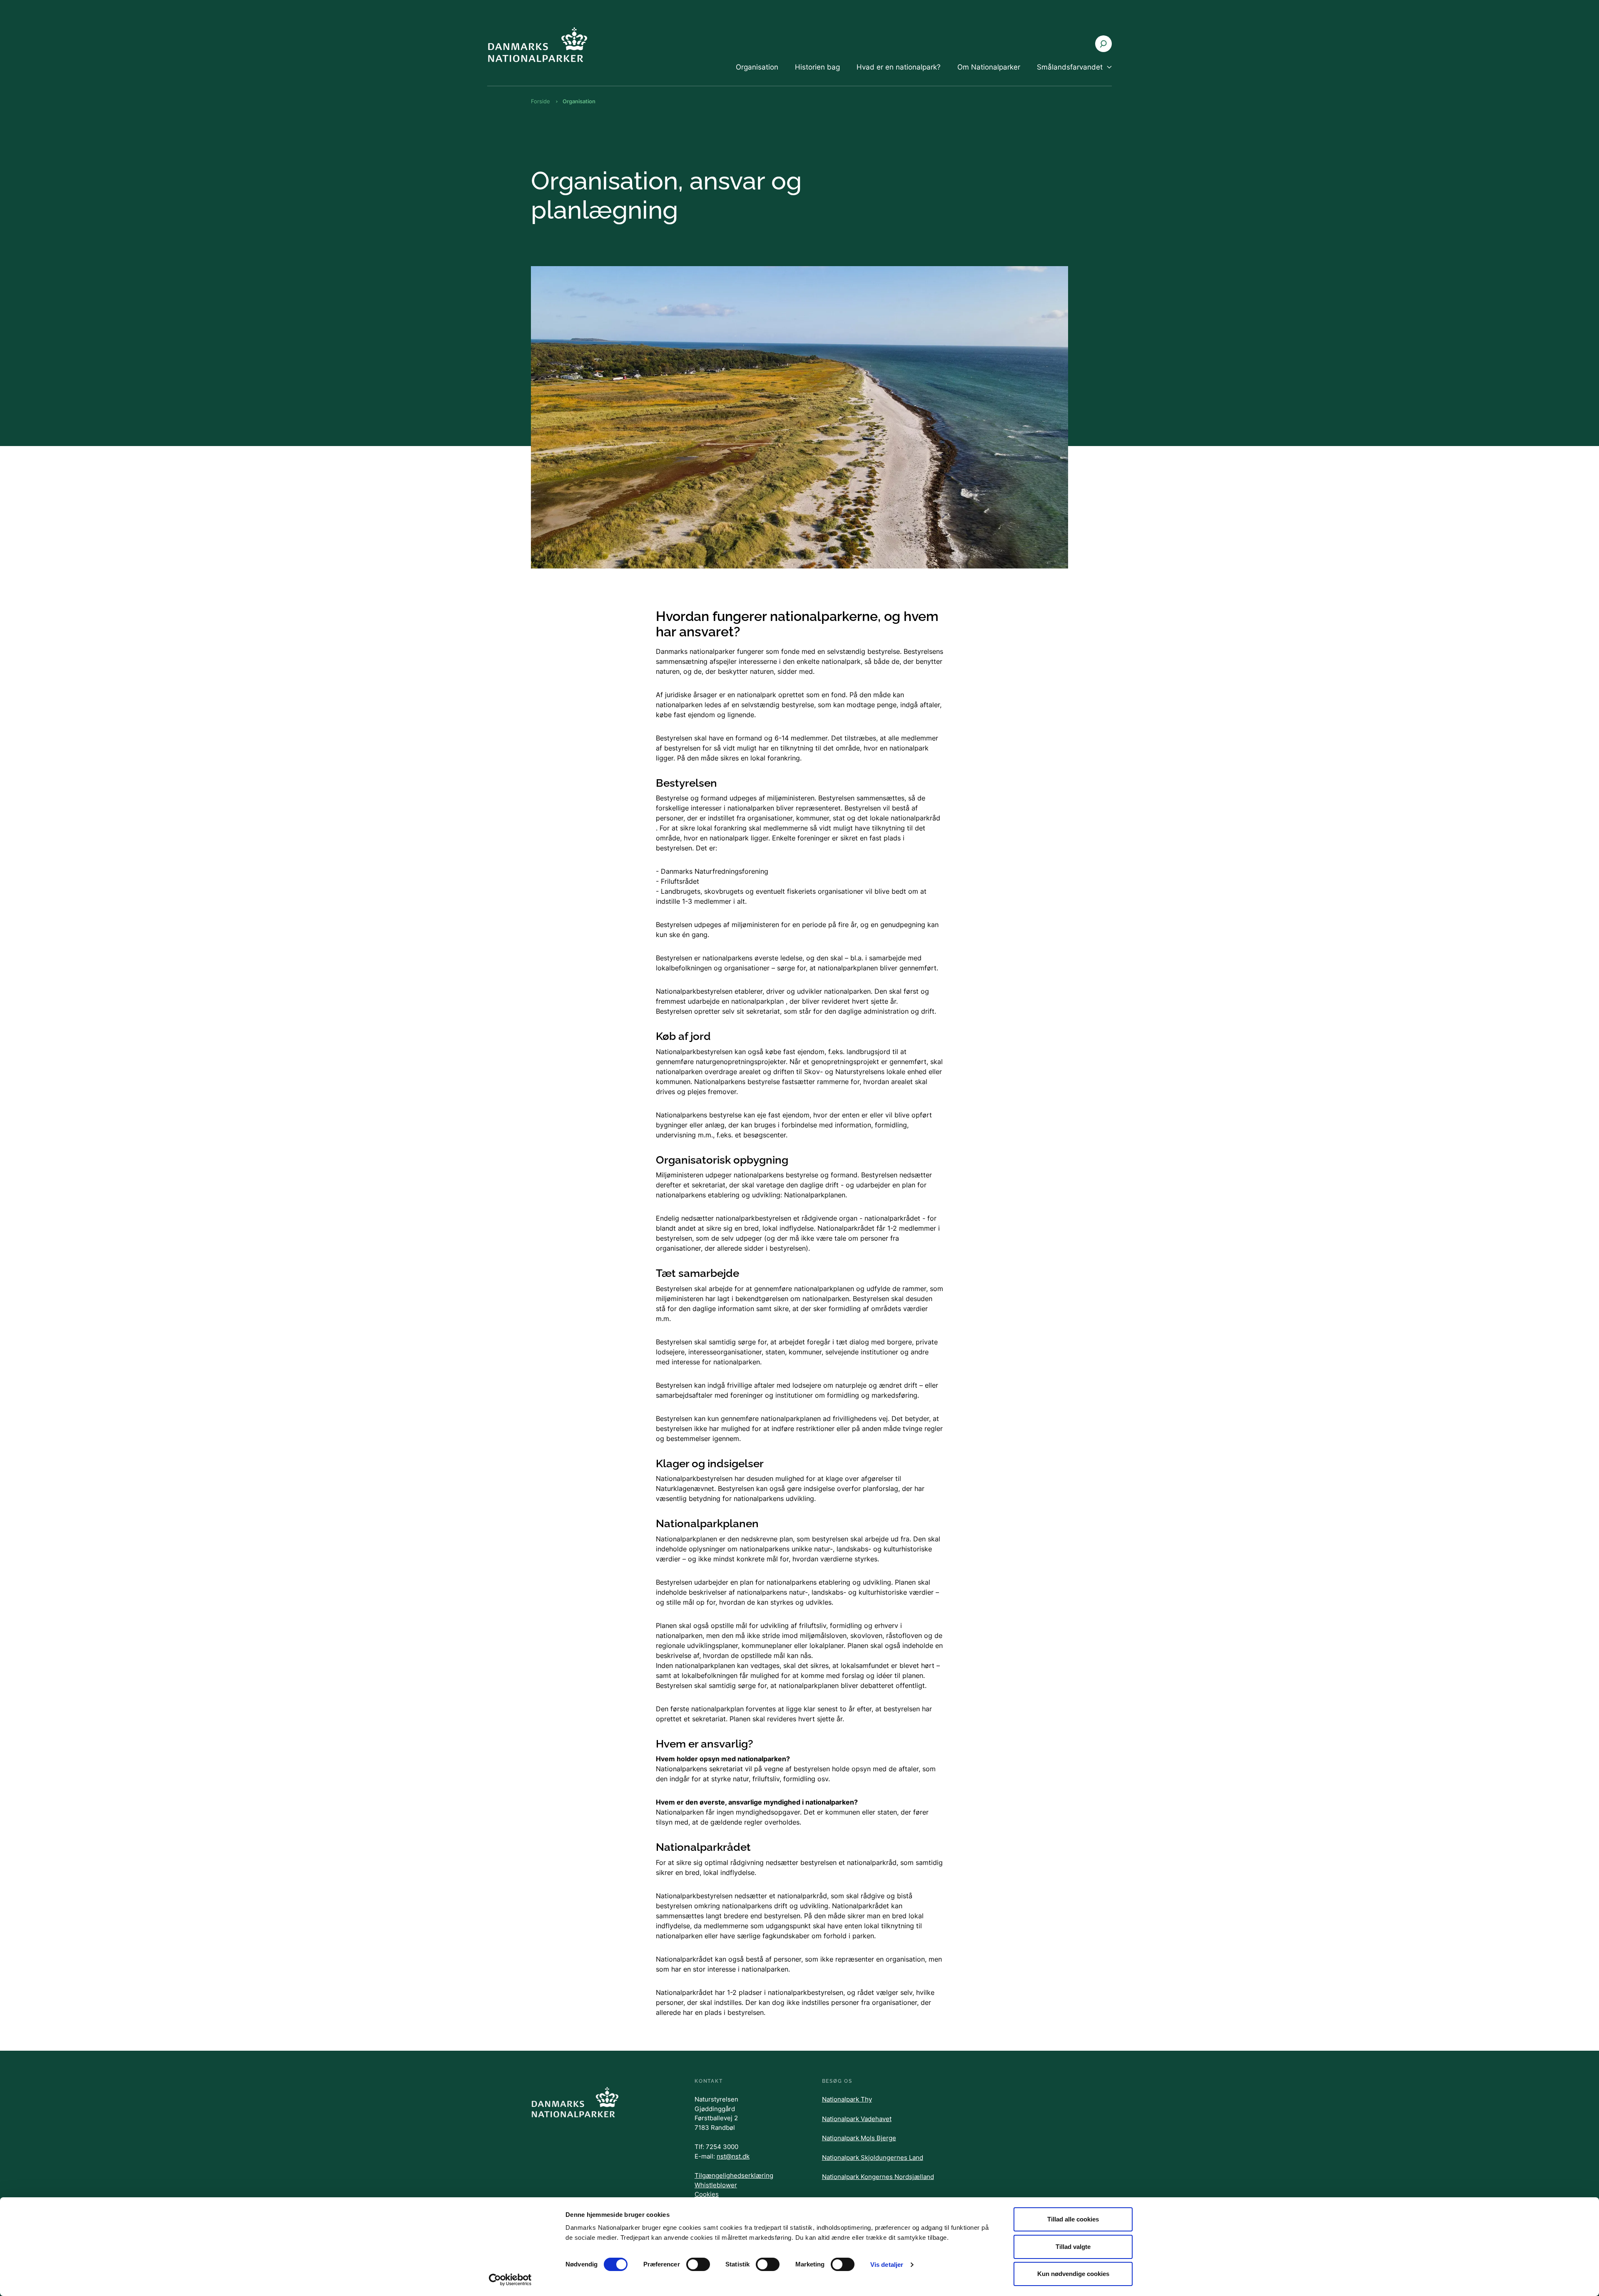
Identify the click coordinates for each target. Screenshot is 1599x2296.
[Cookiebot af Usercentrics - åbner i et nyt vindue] (510, 2280)
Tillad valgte (1073, 2247)
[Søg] (1103, 44)
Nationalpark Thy (847, 2099)
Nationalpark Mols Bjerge (859, 2138)
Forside (540, 101)
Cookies (707, 2194)
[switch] (698, 2264)
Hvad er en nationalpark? (899, 67)
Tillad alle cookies (1073, 2219)
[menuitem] (757, 74)
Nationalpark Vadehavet (857, 2119)
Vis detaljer (887, 2265)
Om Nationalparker (989, 67)
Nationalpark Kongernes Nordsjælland (878, 2177)
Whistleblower (716, 2185)
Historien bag (817, 67)
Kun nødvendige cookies (1073, 2274)
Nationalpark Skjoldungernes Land (873, 2158)
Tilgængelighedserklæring (734, 2175)
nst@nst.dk (733, 2156)
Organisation (757, 67)
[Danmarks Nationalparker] (537, 44)
